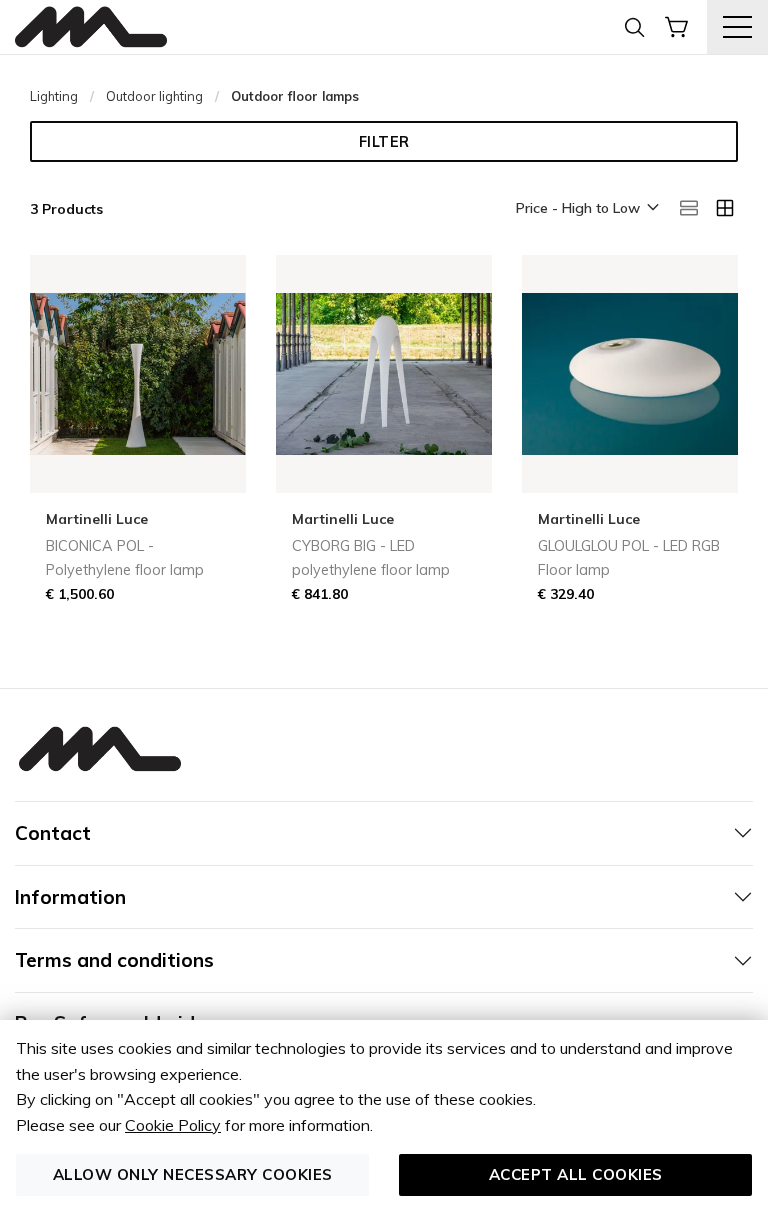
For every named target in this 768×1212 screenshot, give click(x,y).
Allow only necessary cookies (193, 1174)
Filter (384, 142)
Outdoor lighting (154, 96)
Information (70, 897)
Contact (53, 833)
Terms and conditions (114, 960)
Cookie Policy (173, 1125)
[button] (586, 209)
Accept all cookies (576, 1174)
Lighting (54, 96)
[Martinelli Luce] (91, 27)
